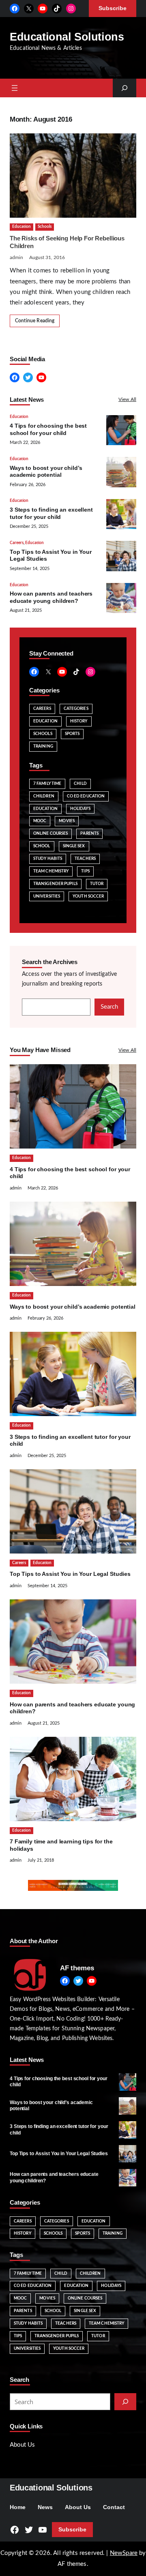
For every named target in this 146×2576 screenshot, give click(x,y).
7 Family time (47, 784)
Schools (45, 227)
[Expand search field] (125, 88)
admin (16, 257)
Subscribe (72, 2530)
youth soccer (88, 896)
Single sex (74, 846)
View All (127, 399)
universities (47, 896)
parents (89, 834)
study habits (48, 859)
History (79, 721)
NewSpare (124, 2553)
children (44, 796)
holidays (80, 809)
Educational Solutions (67, 37)
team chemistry (51, 871)
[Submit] (125, 2402)
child (80, 784)
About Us (22, 2445)
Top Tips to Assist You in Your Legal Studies (70, 1574)
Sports (72, 734)
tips (85, 871)
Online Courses (50, 834)
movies (67, 821)
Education (21, 227)
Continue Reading (35, 321)
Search (109, 1007)
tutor (97, 884)
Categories (76, 709)
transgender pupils (55, 884)
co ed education (86, 796)
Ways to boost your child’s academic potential (73, 1307)
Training (43, 746)
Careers (17, 543)
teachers (85, 859)
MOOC (40, 821)
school (42, 846)
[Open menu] (15, 88)
